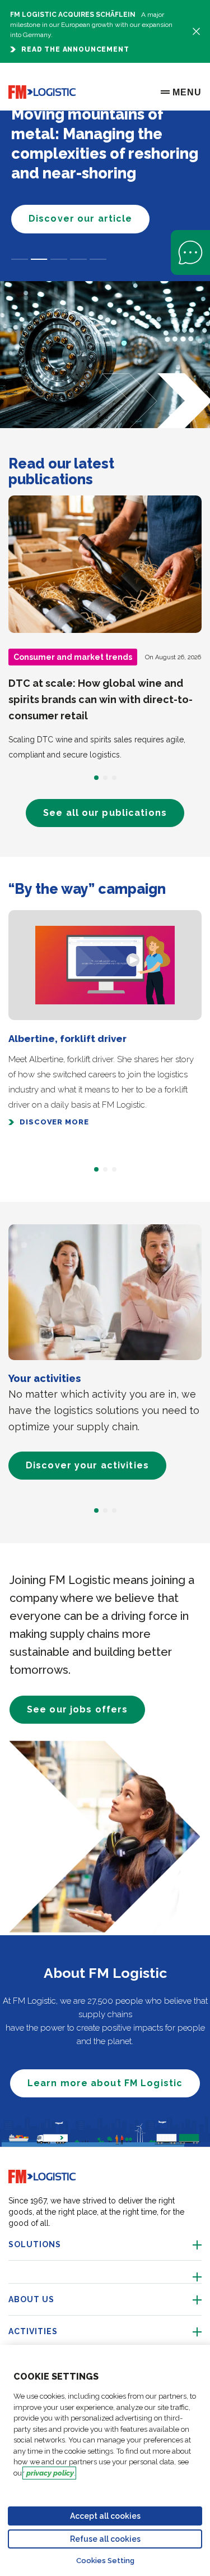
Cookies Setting (105, 2561)
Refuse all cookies (105, 2539)
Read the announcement (75, 49)
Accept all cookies (105, 2516)
